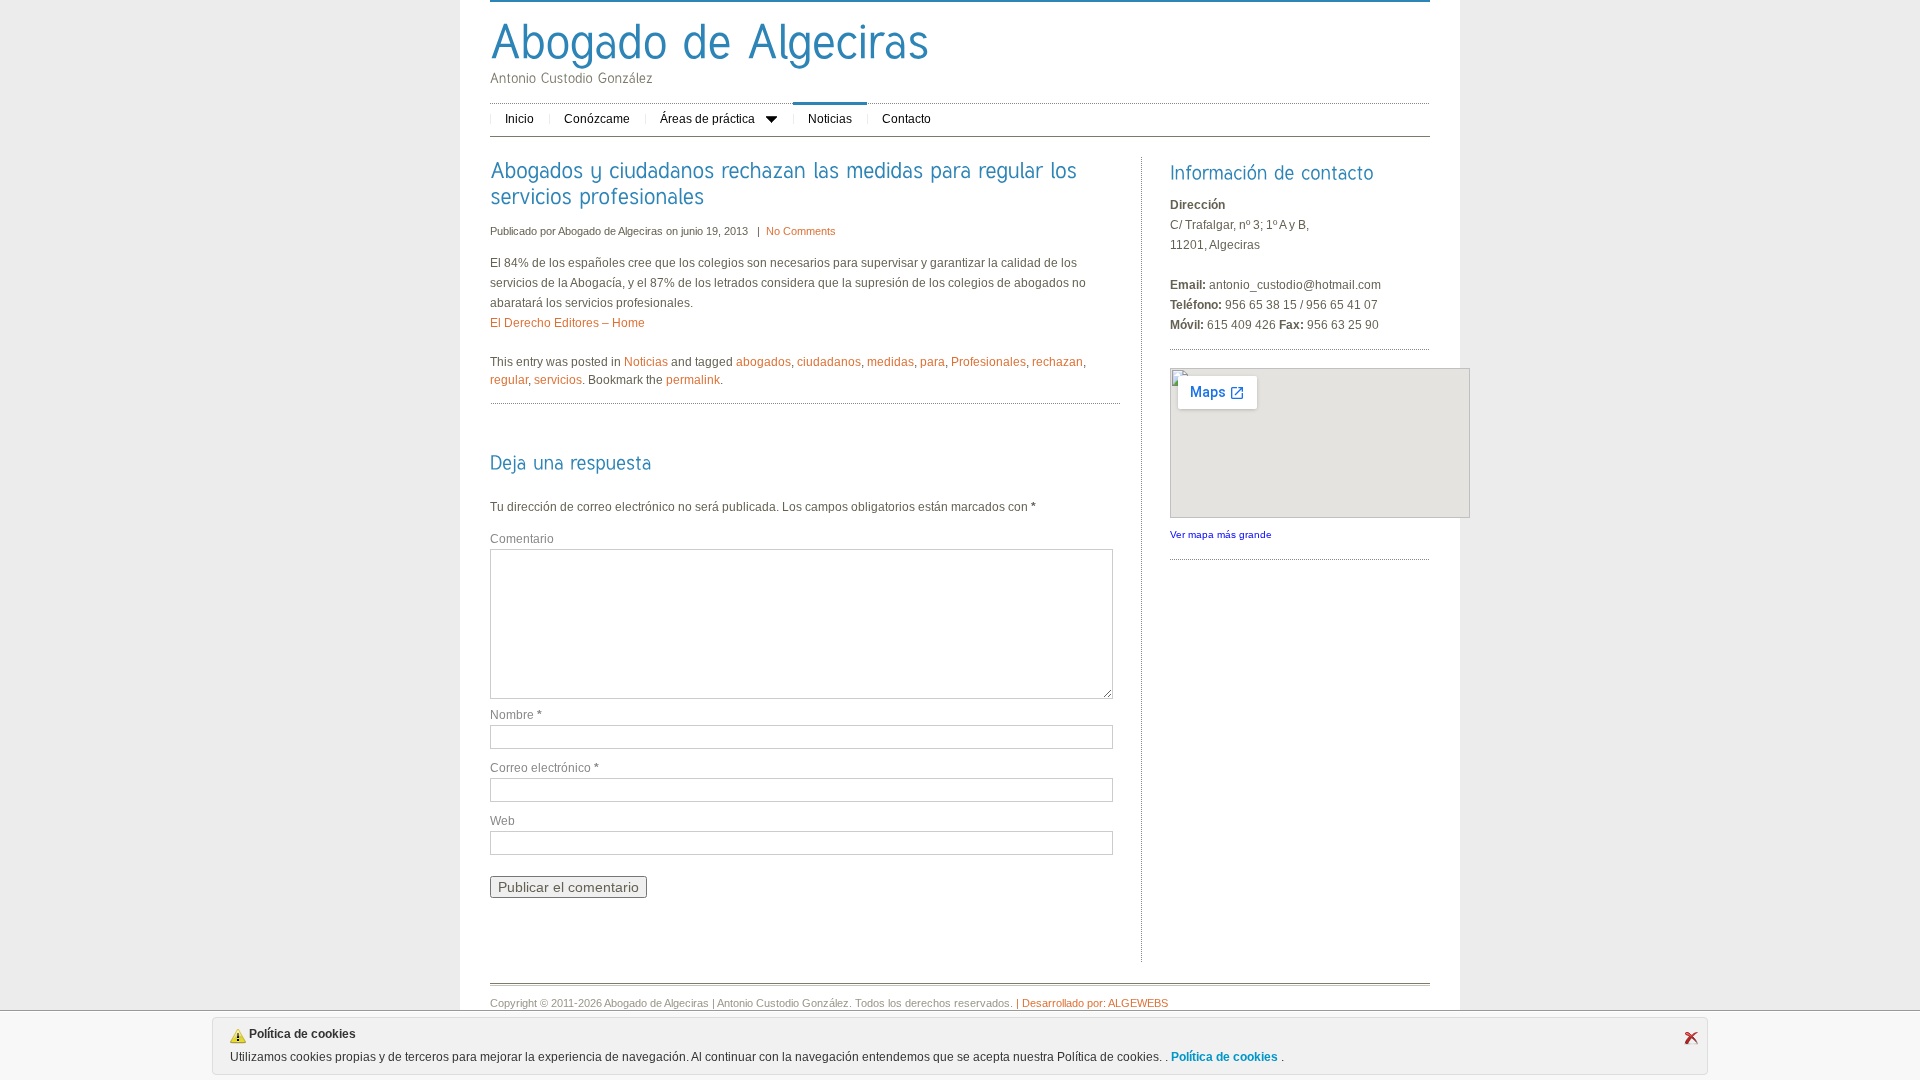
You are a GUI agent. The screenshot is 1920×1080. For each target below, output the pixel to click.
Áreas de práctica (707, 119)
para (932, 362)
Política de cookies (1224, 1057)
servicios (558, 380)
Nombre (516, 715)
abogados (763, 362)
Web (502, 821)
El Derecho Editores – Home (567, 323)
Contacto (906, 119)
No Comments (801, 231)
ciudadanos (829, 362)
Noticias (830, 119)
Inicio (519, 119)
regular (509, 380)
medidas (890, 362)
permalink (693, 380)
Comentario (522, 539)
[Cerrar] (1691, 1038)
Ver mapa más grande (1221, 534)
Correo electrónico (544, 768)
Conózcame (597, 119)
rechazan (1057, 362)
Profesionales (988, 362)
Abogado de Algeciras (612, 231)
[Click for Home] (710, 40)
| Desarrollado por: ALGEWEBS (1092, 1003)
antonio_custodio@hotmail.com (1295, 285)
